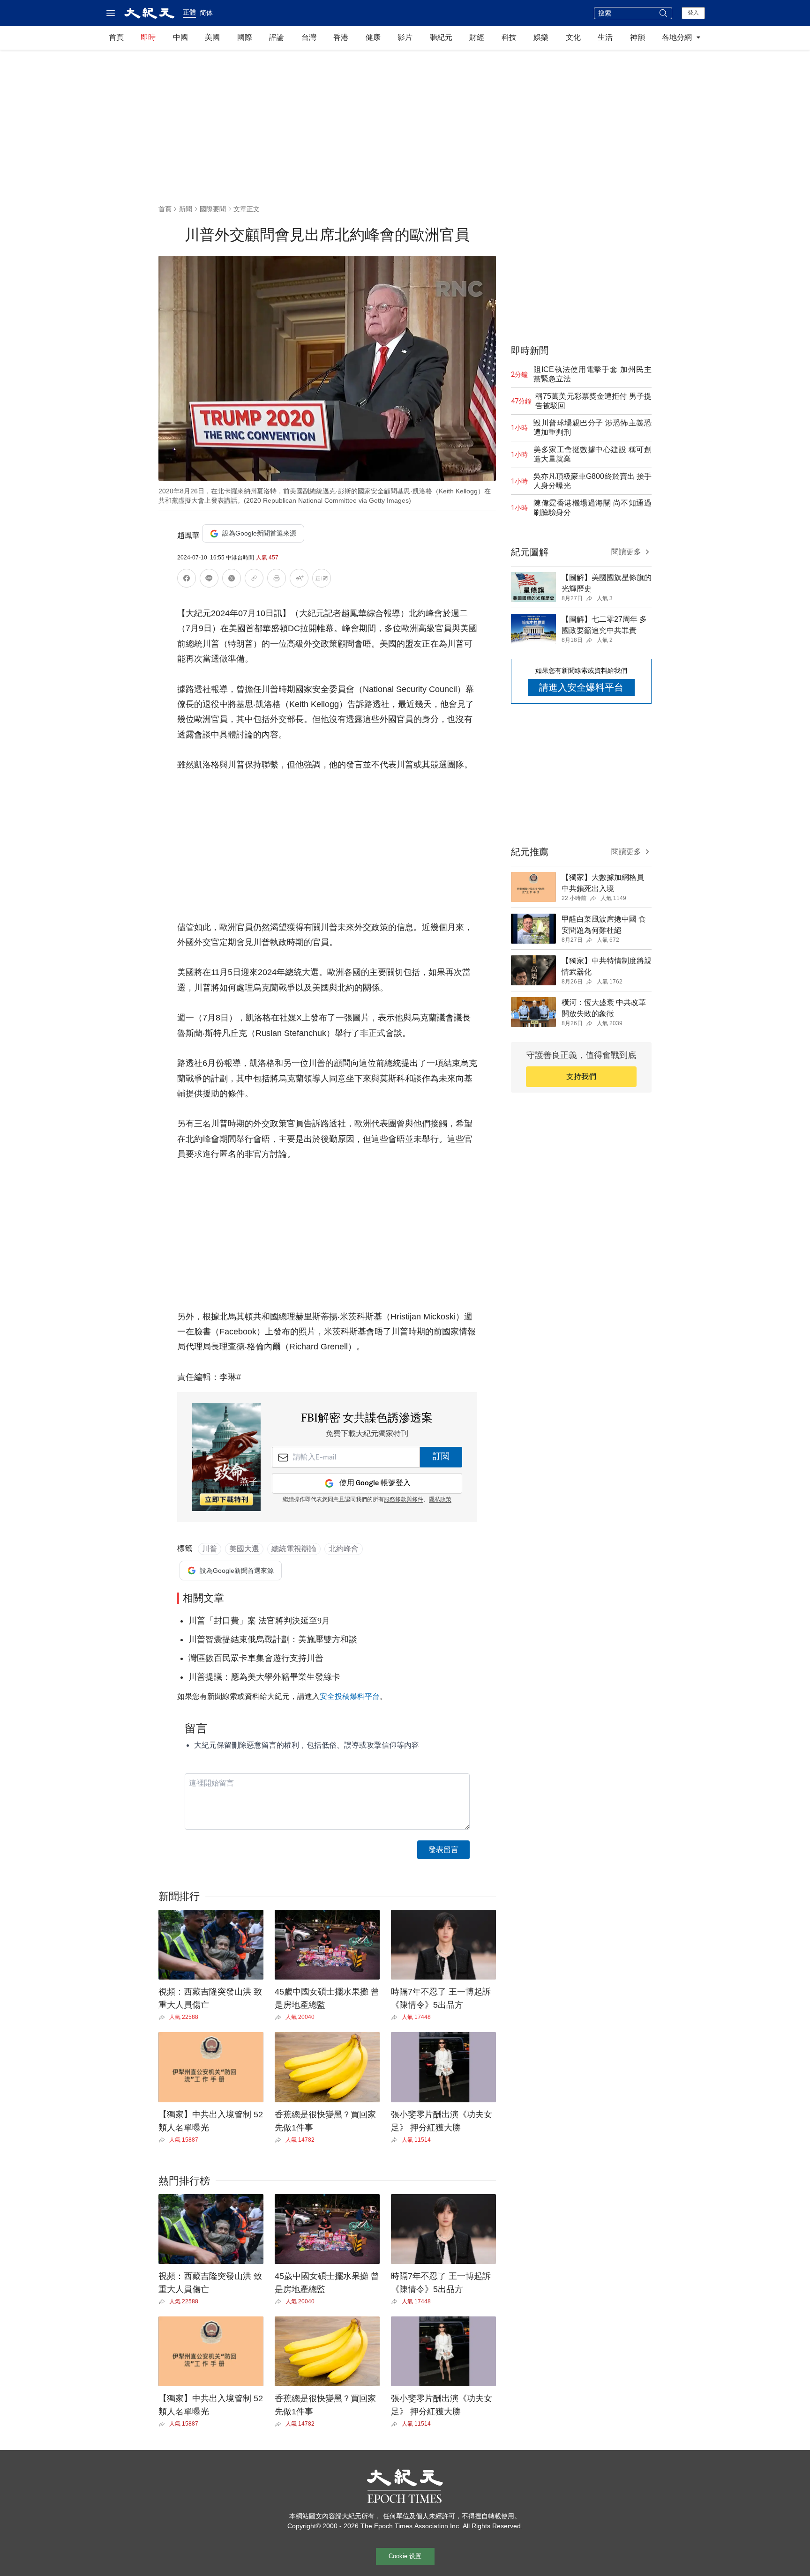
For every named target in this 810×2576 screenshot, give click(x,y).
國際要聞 (213, 209)
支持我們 (581, 1076)
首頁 (116, 37)
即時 (148, 37)
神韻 (637, 37)
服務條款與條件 (404, 1500)
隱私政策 (440, 1500)
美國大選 (244, 1549)
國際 (245, 37)
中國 (180, 37)
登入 (693, 13)
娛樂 (541, 37)
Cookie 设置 (405, 2556)
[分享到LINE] (209, 580)
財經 (477, 37)
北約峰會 (344, 1549)
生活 (605, 37)
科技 (509, 37)
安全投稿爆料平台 (350, 1696)
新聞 (186, 209)
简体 (206, 13)
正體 (189, 12)
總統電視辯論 (294, 1549)
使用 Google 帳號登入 (375, 1483)
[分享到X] (232, 580)
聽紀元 (441, 37)
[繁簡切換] (322, 580)
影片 (405, 37)
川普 (210, 1549)
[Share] (164, 2018)
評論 (277, 37)
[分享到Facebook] (187, 580)
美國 (212, 37)
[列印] (277, 580)
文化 (573, 37)
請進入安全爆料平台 (581, 687)
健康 (373, 37)
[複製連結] (254, 578)
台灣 (309, 37)
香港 (341, 37)
